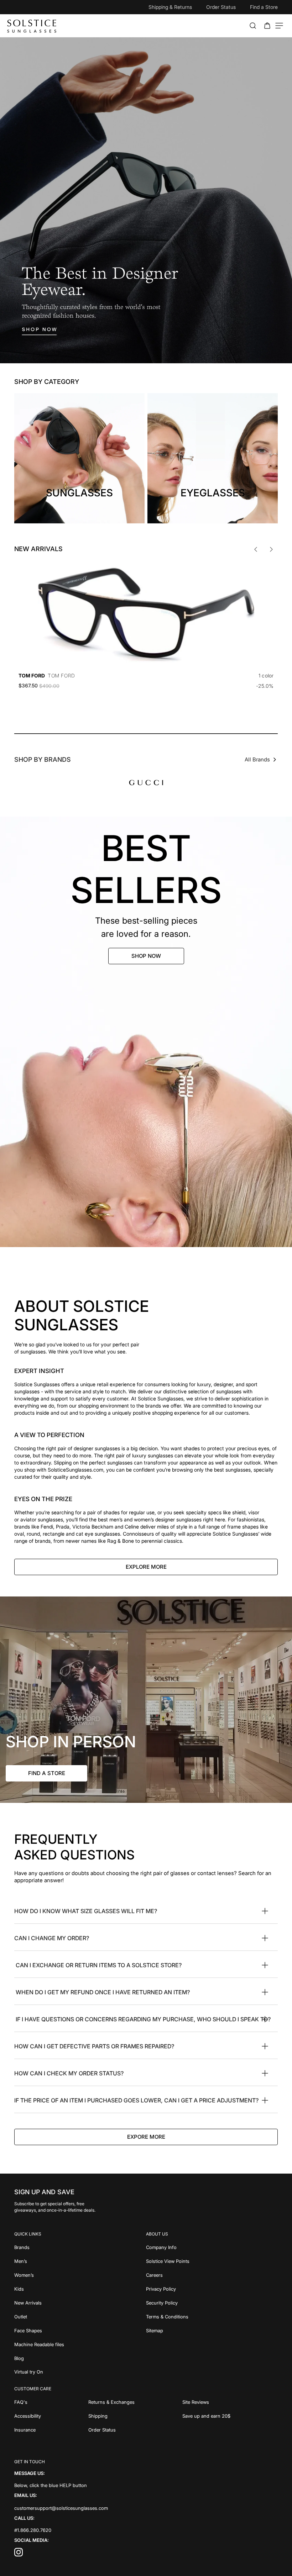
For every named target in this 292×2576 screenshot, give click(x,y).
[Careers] (212, 2274)
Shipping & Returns (170, 7)
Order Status (221, 7)
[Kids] (80, 2288)
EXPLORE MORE (146, 1567)
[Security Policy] (212, 2302)
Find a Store (264, 7)
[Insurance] (51, 2429)
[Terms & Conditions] (212, 2316)
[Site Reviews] (230, 2401)
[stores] (146, 1700)
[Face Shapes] (80, 2330)
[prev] (256, 549)
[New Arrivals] (80, 2302)
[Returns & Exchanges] (135, 2401)
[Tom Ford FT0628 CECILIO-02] (146, 614)
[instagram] (19, 2554)
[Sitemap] (212, 2330)
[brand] (146, 782)
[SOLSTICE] (32, 26)
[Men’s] (80, 2261)
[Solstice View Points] (212, 2261)
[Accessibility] (51, 2415)
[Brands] (80, 2247)
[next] (271, 549)
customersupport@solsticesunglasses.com (61, 2508)
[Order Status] (135, 2429)
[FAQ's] (51, 2401)
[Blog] (80, 2358)
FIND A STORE (47, 1773)
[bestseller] (146, 1032)
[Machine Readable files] (80, 2344)
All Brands (257, 759)
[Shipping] (135, 2415)
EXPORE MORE (146, 2137)
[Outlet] (80, 2316)
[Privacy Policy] (212, 2288)
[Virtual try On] (80, 2372)
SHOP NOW (146, 956)
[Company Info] (212, 2247)
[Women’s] (80, 2274)
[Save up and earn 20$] (230, 2415)
